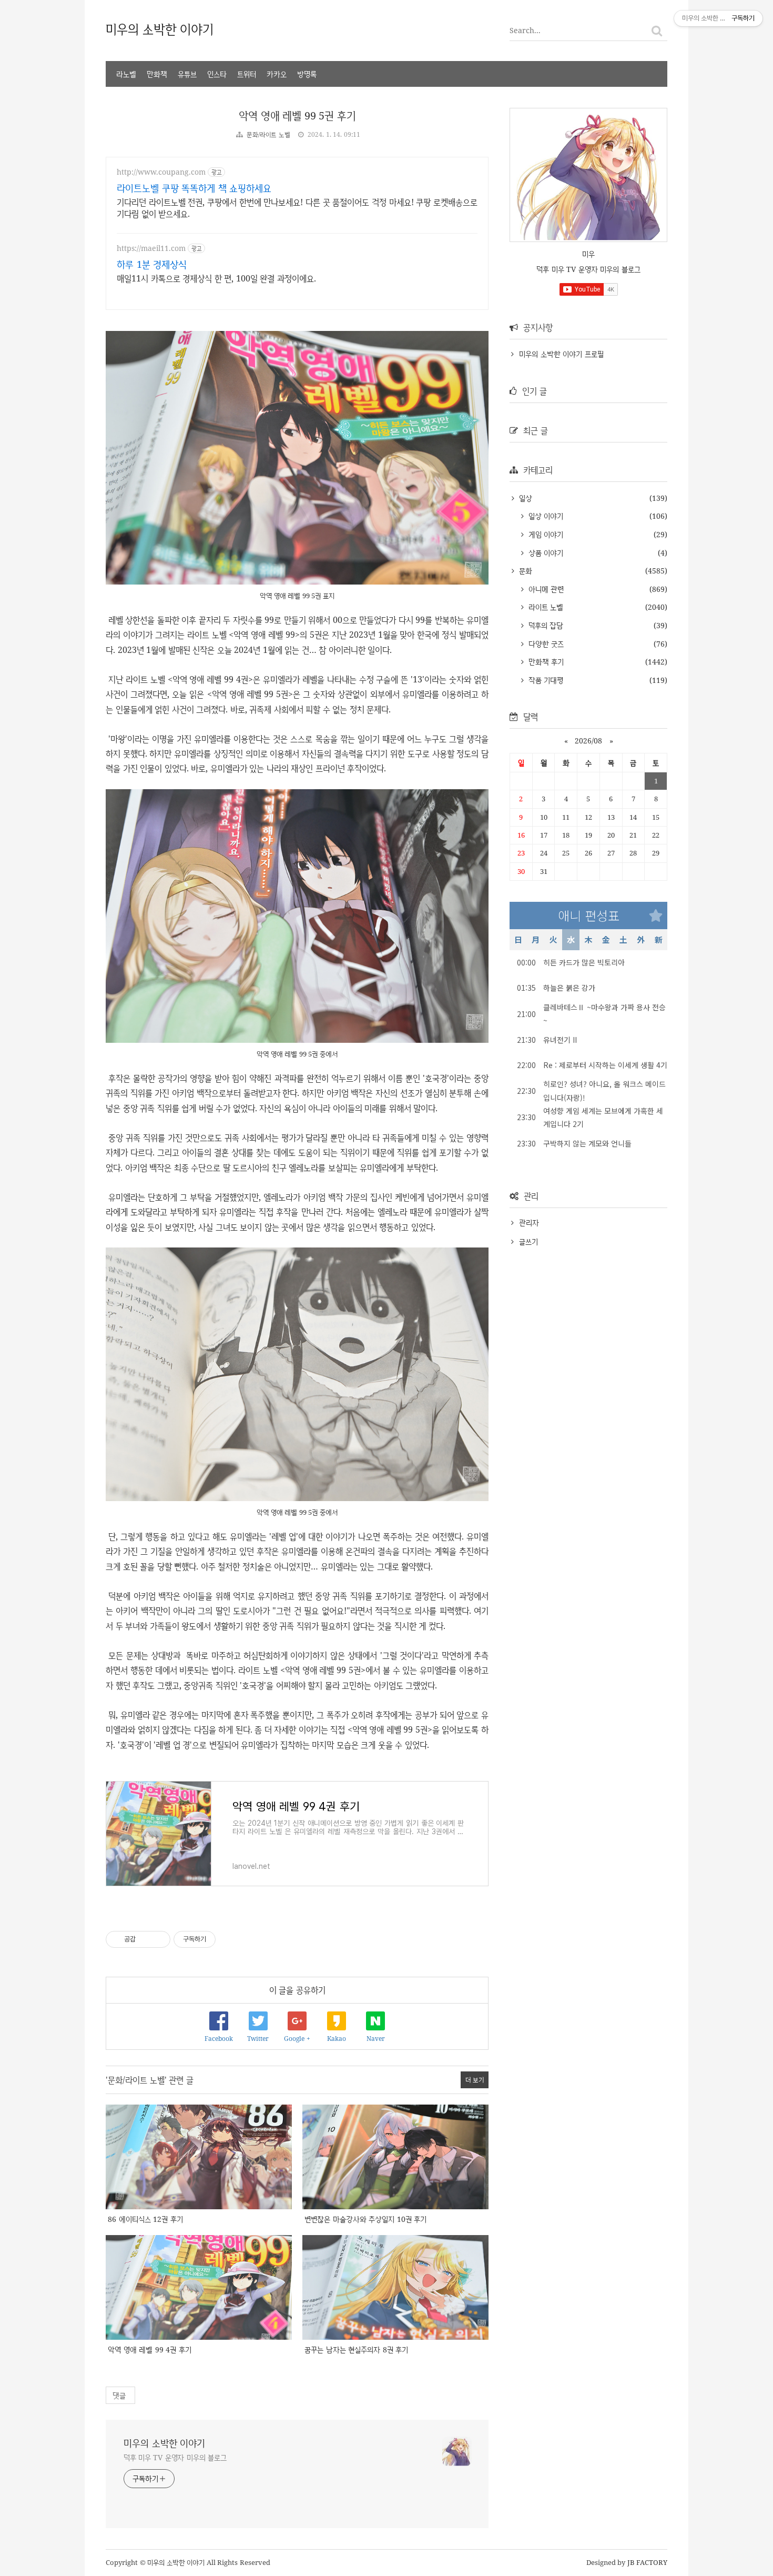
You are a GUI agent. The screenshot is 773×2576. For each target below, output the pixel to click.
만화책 (157, 74)
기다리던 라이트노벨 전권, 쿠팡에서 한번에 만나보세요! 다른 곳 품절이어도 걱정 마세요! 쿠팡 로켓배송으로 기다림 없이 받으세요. (297, 208)
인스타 (217, 74)
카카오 (277, 74)
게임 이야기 (545, 534)
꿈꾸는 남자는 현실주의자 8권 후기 (356, 2349)
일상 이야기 (545, 516)
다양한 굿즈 (545, 644)
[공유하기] (145, 1939)
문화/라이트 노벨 (268, 134)
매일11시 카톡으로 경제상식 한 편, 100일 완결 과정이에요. (216, 278)
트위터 (247, 74)
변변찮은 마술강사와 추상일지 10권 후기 (365, 2219)
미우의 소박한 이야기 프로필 (561, 354)
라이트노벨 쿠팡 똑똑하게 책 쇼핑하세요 (194, 188)
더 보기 (475, 2080)
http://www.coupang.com (161, 172)
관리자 (529, 1222)
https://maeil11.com (151, 248)
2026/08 (588, 741)
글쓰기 (528, 1241)
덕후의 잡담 (545, 625)
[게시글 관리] (159, 1939)
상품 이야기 (545, 553)
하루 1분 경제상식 (152, 264)
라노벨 (126, 74)
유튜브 (187, 74)
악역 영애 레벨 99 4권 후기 (150, 2349)
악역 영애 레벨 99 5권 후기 (297, 115)
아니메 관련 (545, 589)
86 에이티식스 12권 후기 (145, 2219)
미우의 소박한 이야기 (160, 29)
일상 (524, 498)
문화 (524, 571)
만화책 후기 (545, 662)
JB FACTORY (648, 2562)
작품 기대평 (545, 680)
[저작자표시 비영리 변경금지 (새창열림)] (230, 1939)
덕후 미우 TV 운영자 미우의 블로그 (175, 2457)
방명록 (307, 74)
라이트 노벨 (545, 607)
